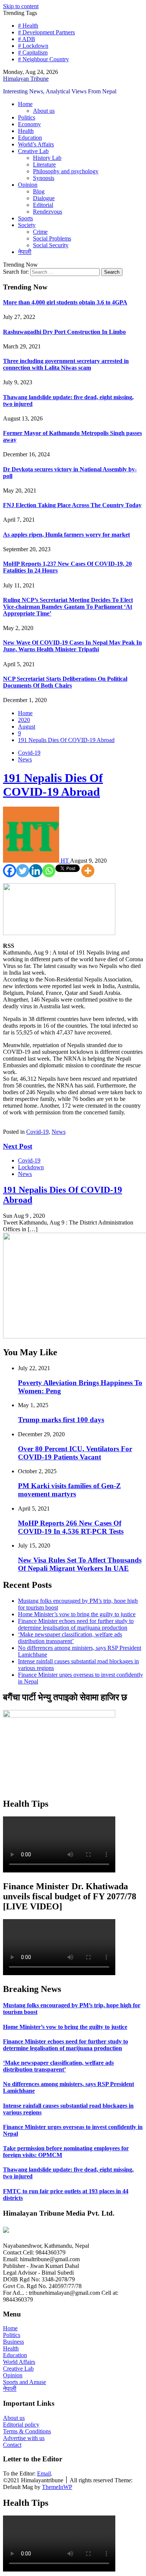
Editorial (43, 205)
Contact (12, 2445)
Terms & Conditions (27, 2431)
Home (25, 104)
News (25, 759)
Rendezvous (48, 212)
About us (44, 111)
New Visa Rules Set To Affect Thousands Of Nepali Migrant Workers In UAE (80, 1564)
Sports (25, 218)
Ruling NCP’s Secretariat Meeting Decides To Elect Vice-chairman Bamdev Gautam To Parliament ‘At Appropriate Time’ (68, 607)
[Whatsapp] (49, 871)
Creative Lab (33, 151)
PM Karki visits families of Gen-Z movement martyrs (69, 1490)
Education (30, 138)
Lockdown (31, 1167)
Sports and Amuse (25, 2382)
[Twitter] (23, 871)
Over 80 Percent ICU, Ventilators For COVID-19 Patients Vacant (75, 1453)
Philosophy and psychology (66, 171)
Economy (29, 124)
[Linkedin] (36, 871)
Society (27, 225)
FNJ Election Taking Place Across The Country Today (72, 505)
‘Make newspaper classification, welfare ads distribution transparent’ (70, 1638)
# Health (28, 26)
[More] (88, 871)
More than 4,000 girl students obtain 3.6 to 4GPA (65, 302)
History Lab (47, 158)
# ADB (27, 39)
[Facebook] (10, 871)
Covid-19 (29, 753)
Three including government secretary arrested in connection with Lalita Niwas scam (66, 364)
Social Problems (52, 238)
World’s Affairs (36, 144)
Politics (27, 117)
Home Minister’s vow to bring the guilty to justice (77, 1614)
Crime (40, 232)
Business (13, 2342)
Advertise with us (24, 2438)
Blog (39, 191)
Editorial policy (21, 2425)
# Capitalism (33, 52)
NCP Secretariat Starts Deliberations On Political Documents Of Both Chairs (65, 682)
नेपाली (25, 252)
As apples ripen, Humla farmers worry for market (66, 535)
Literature (44, 165)
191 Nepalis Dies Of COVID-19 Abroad (53, 785)
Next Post (18, 1146)
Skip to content (21, 6)
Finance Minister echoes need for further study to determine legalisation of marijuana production (76, 1624)
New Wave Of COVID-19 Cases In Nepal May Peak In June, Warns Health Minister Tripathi (72, 646)
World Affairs (19, 2362)
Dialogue (44, 198)
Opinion (28, 185)
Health (26, 131)
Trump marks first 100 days (61, 1420)
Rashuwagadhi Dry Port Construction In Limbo (64, 332)
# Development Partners (46, 32)
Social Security (51, 245)
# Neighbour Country (43, 59)
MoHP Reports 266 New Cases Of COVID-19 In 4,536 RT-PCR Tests (71, 1527)
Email (44, 2473)
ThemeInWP (57, 2487)
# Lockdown (33, 46)
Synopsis (44, 178)
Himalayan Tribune (26, 79)
